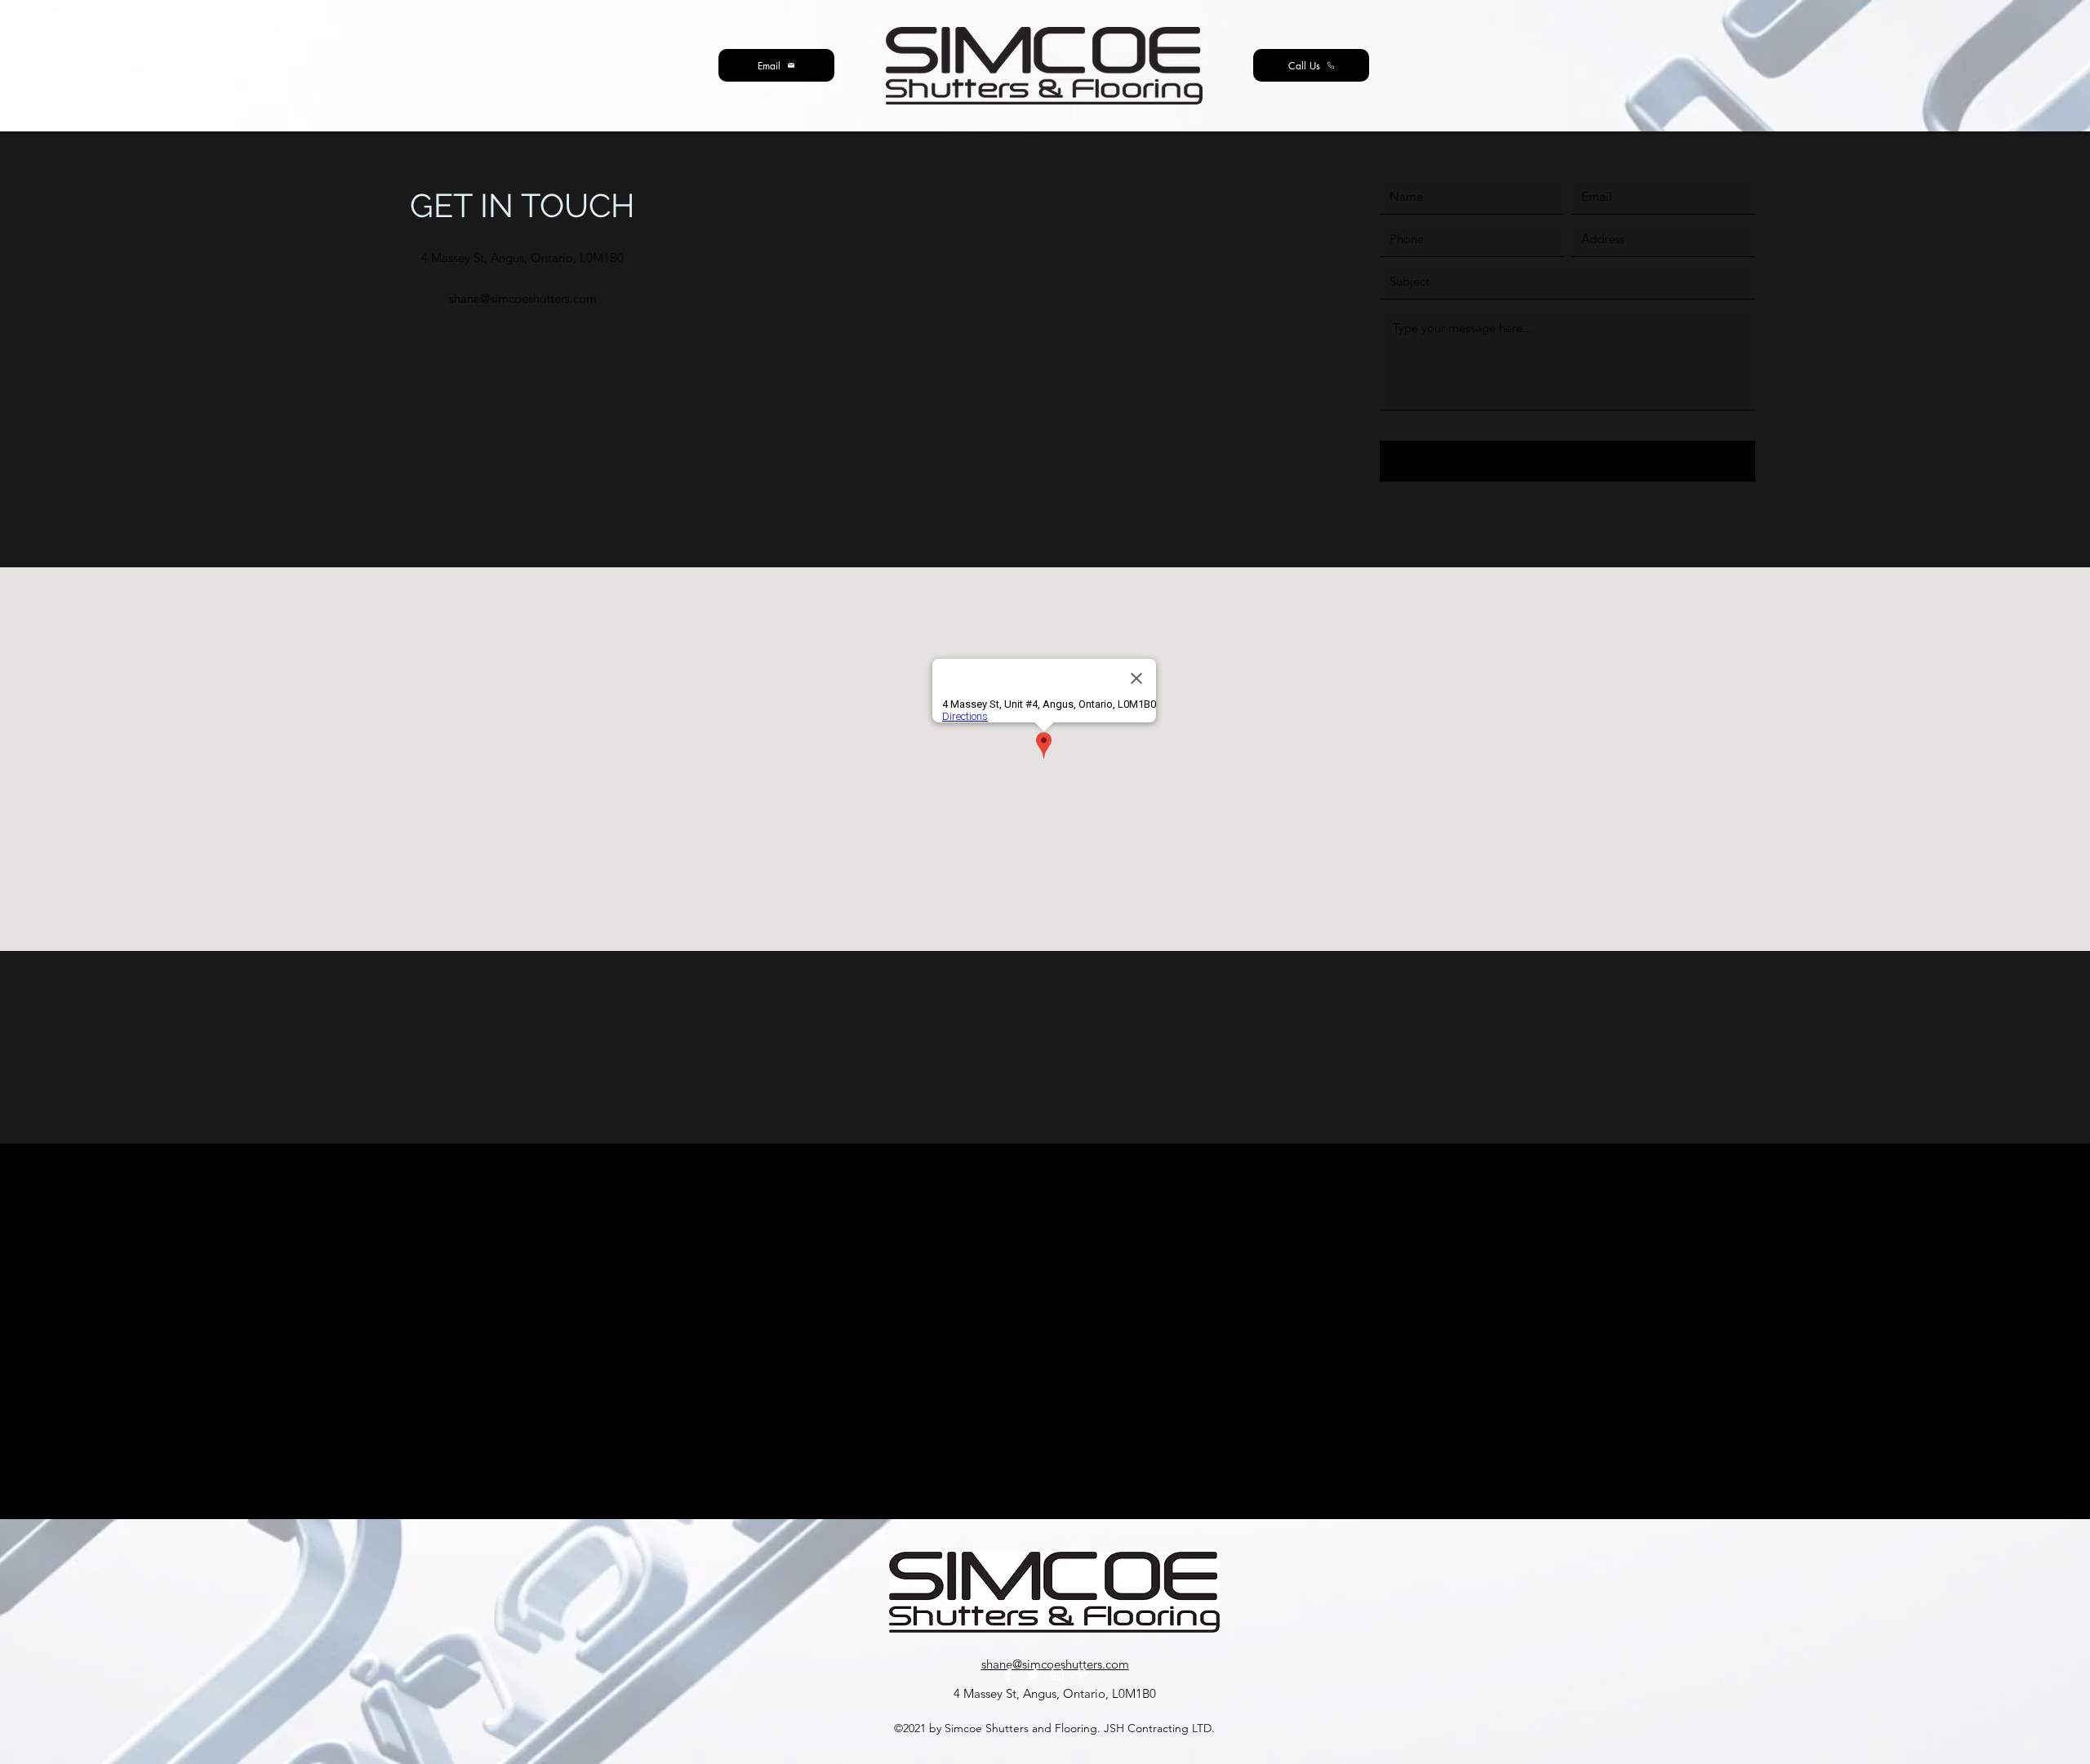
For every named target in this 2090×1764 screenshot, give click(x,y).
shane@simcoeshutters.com (523, 298)
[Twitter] (1033, 1674)
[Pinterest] (1082, 1674)
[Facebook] (1008, 1674)
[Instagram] (1057, 1674)
